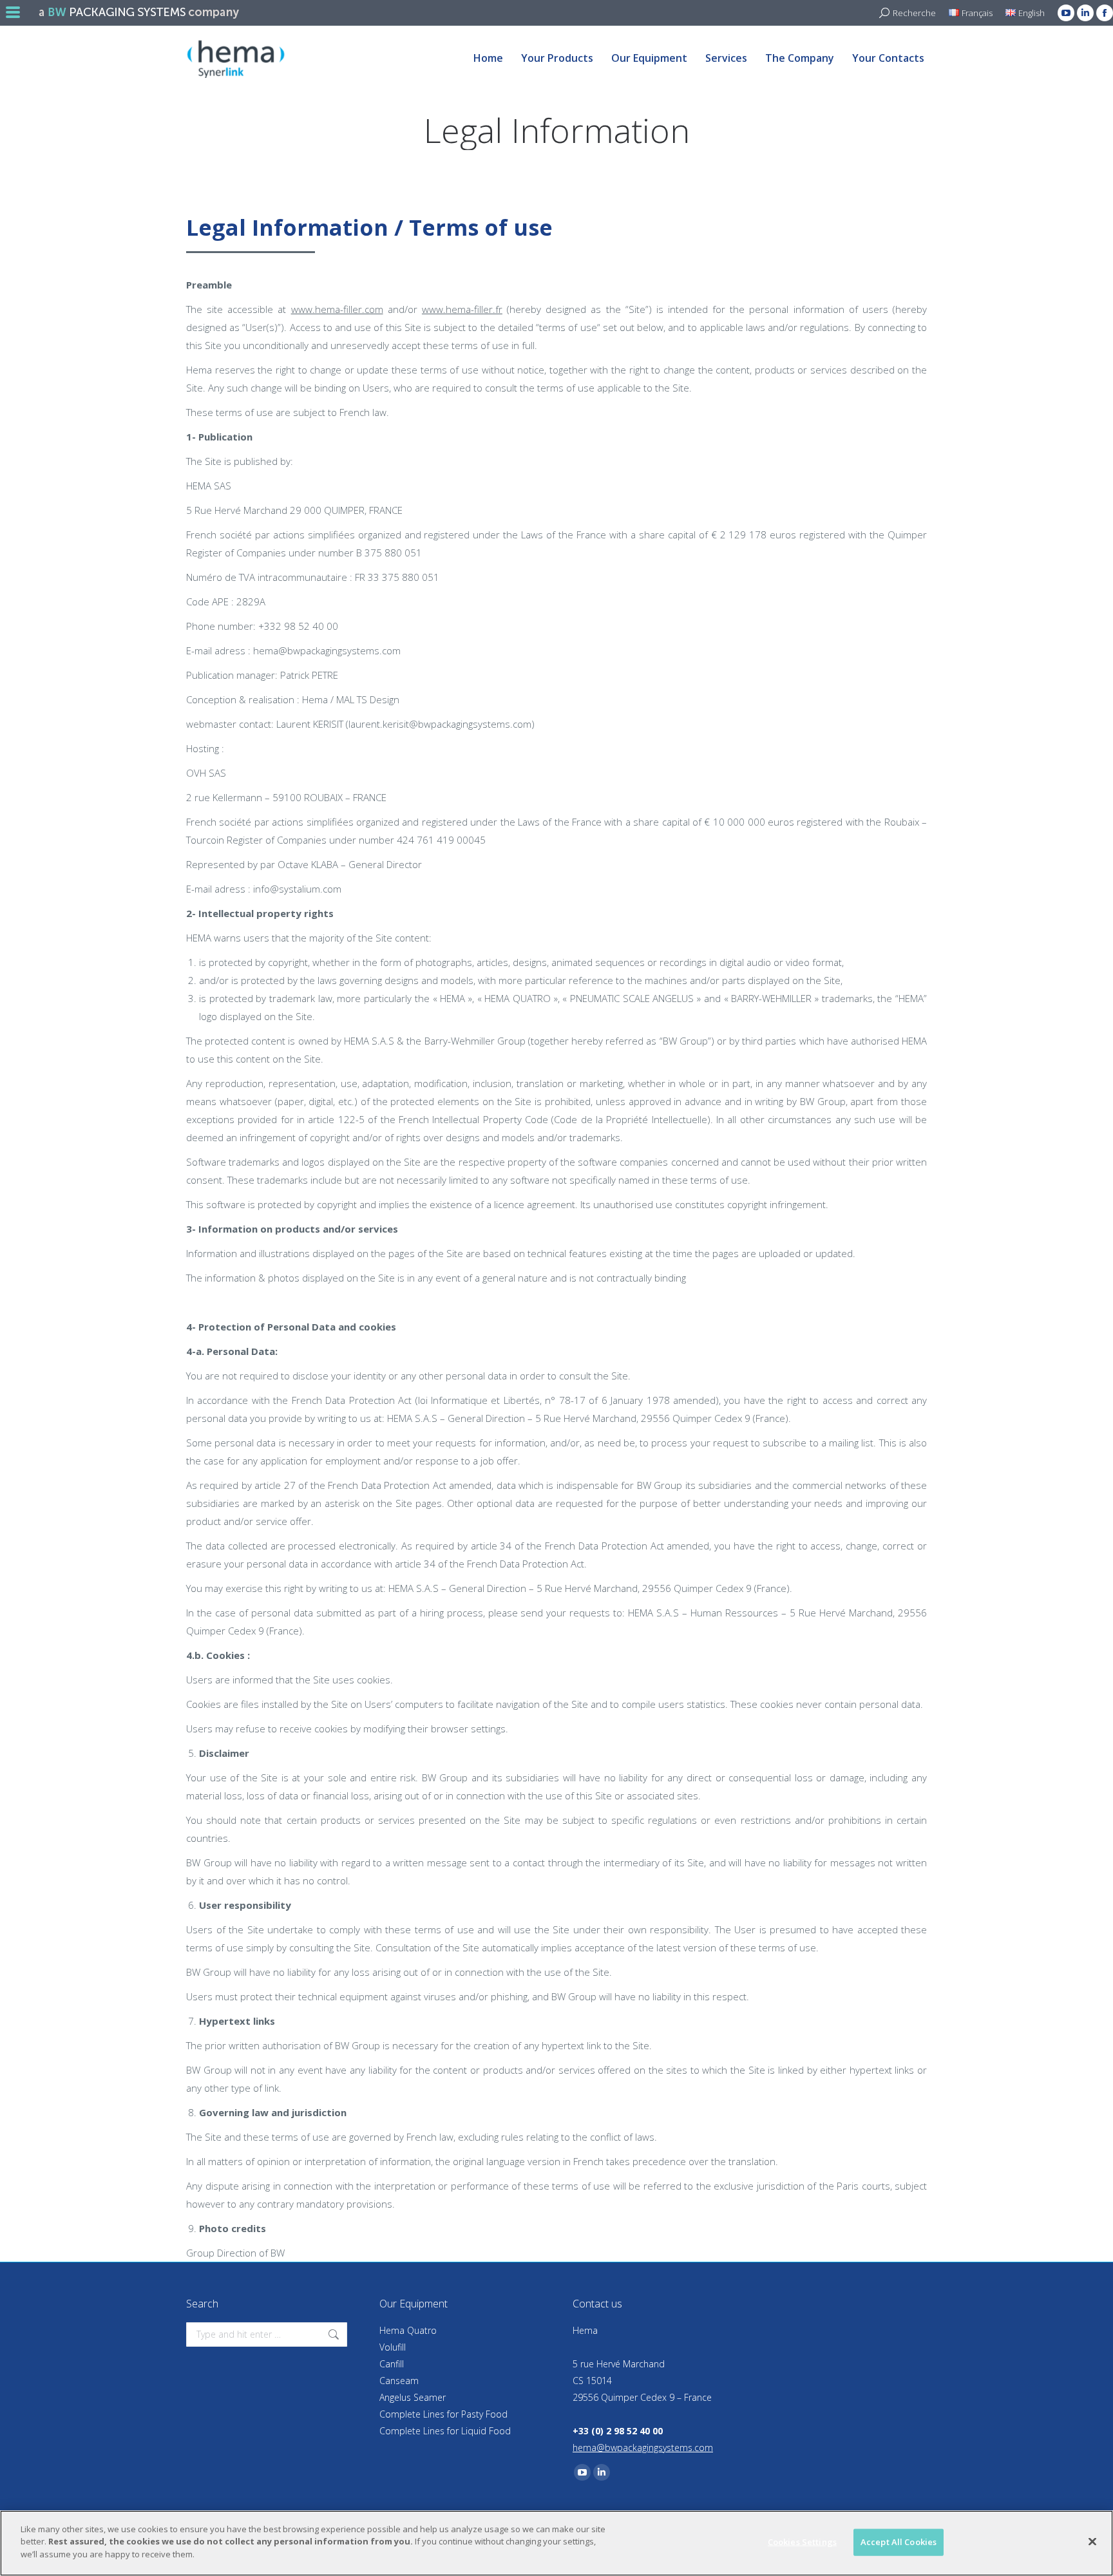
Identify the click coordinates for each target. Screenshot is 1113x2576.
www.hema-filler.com (337, 309)
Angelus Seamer (413, 2397)
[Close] (1092, 2542)
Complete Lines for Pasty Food (443, 2414)
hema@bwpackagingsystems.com (643, 2448)
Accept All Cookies (899, 2542)
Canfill (392, 2364)
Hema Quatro (408, 2330)
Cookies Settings (802, 2542)
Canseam (399, 2381)
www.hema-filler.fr (462, 309)
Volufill (393, 2347)
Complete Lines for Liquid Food (445, 2431)
